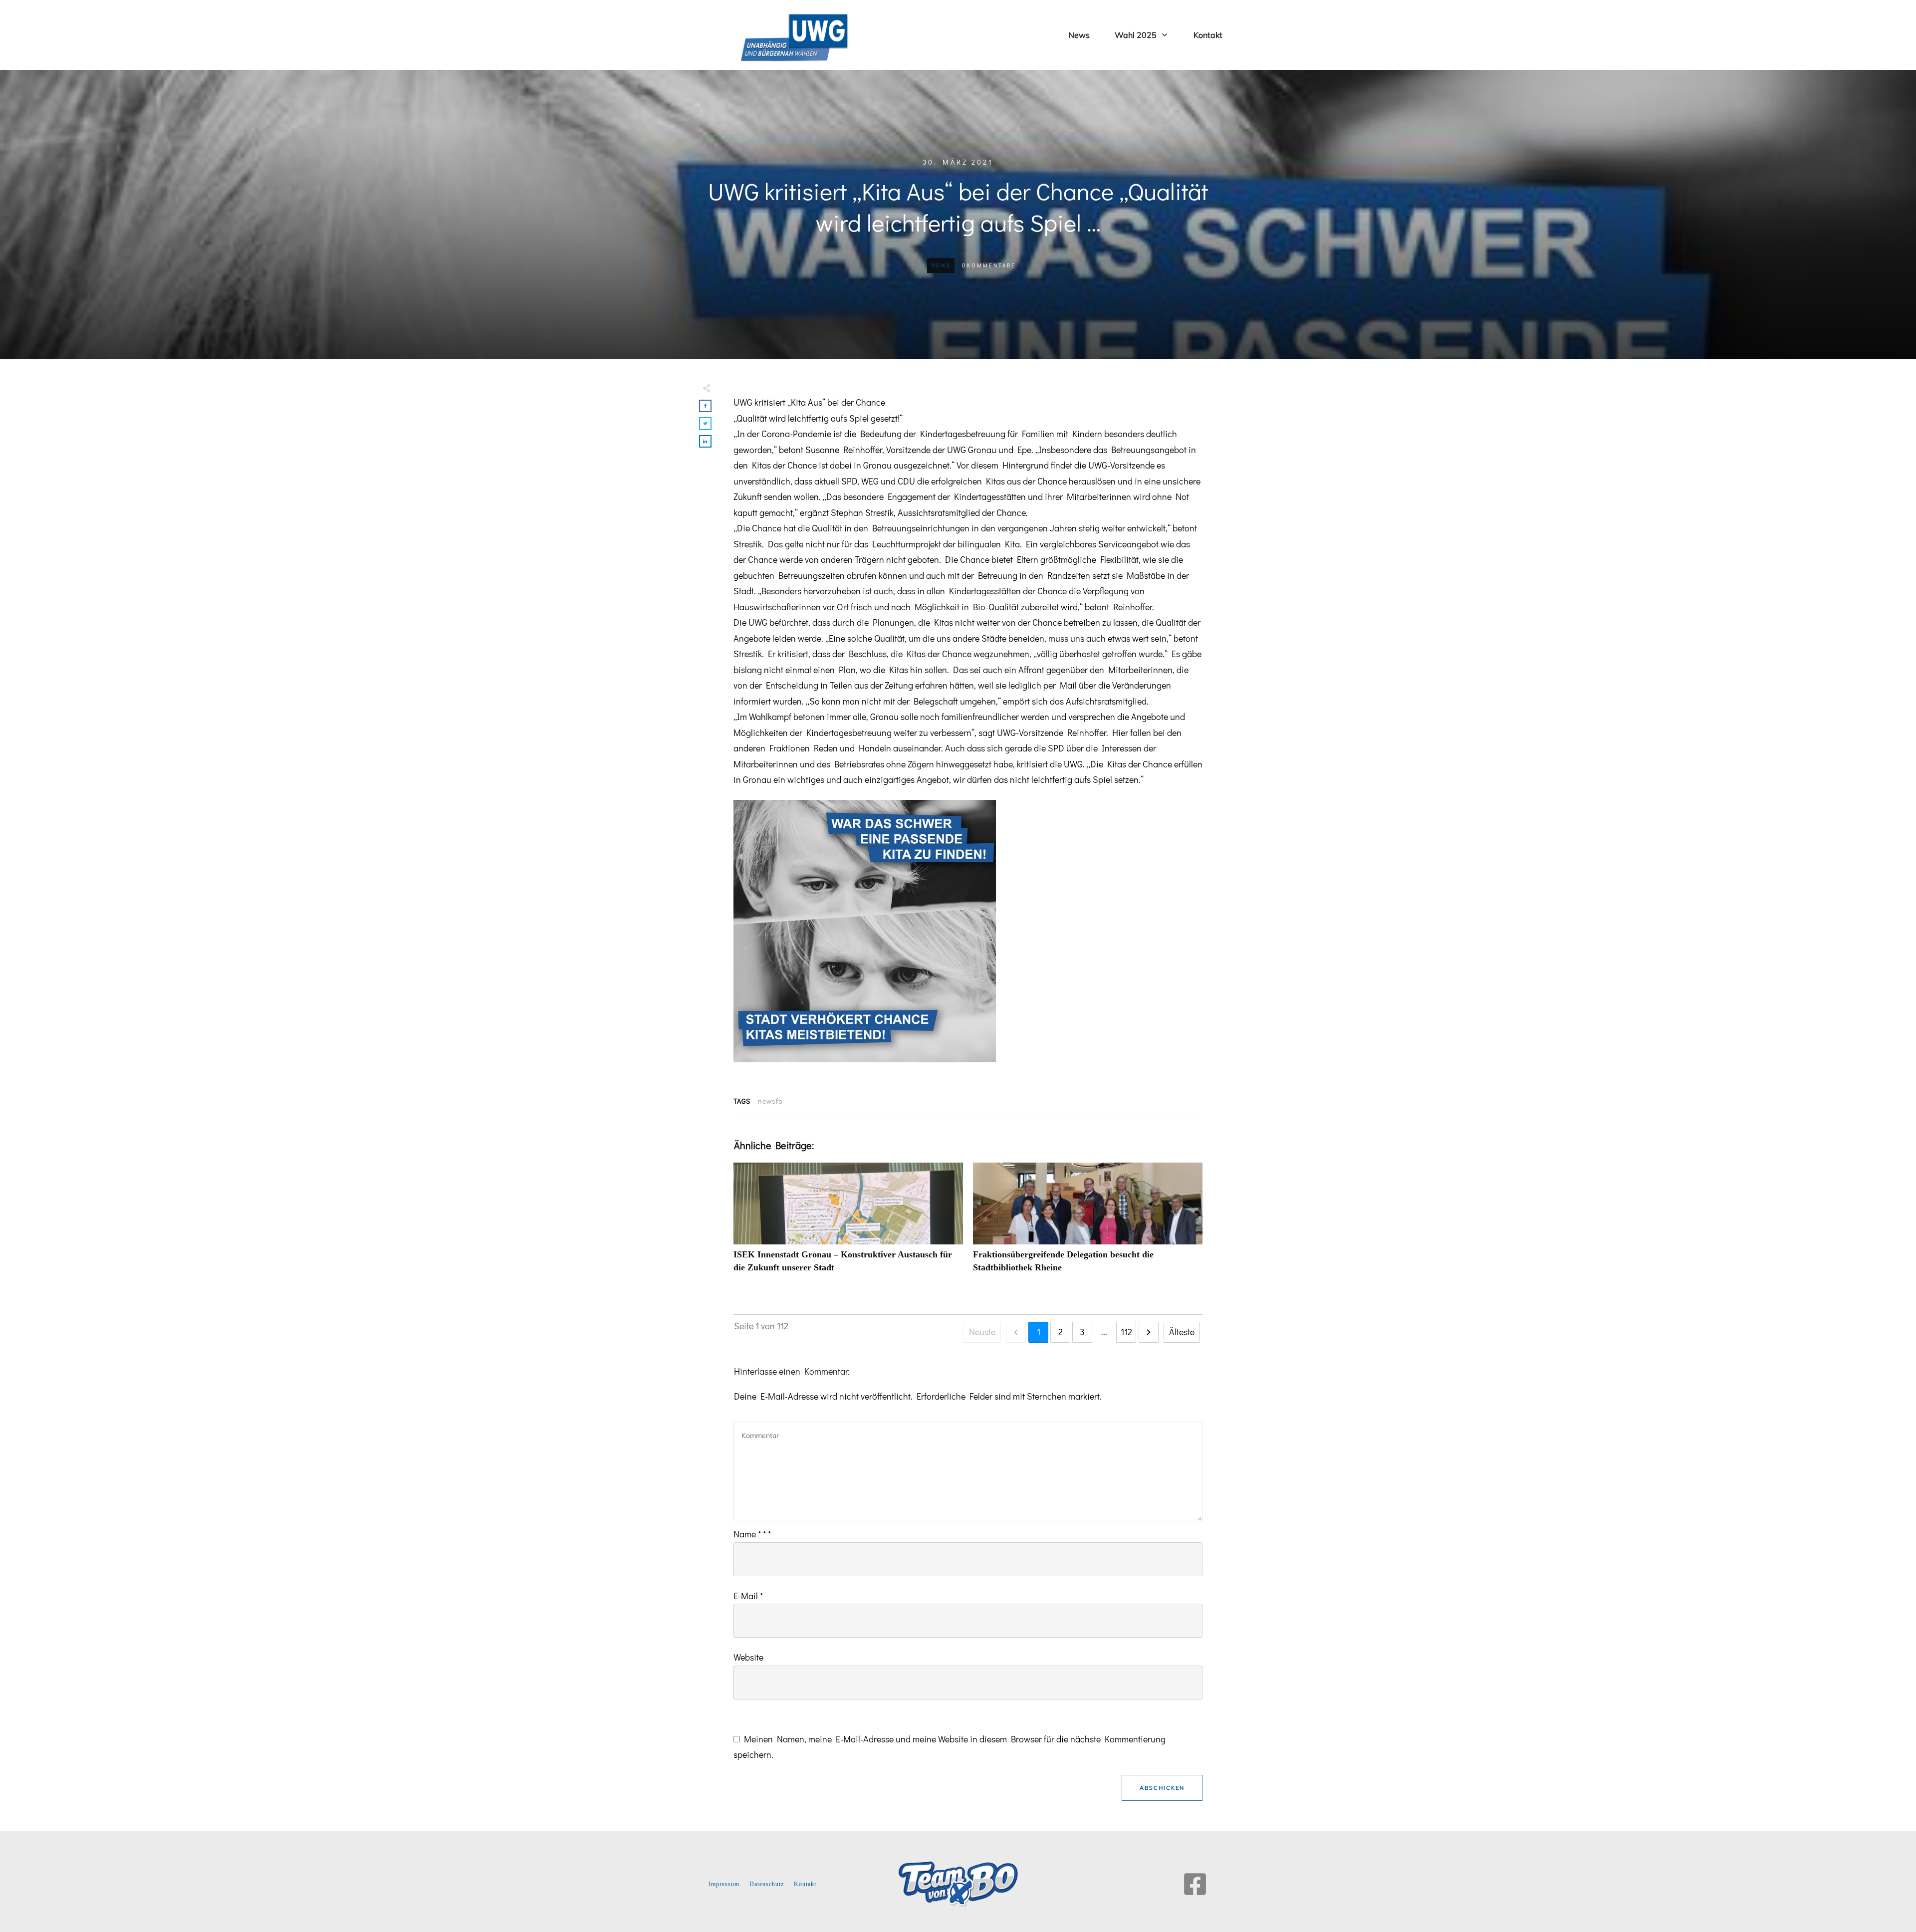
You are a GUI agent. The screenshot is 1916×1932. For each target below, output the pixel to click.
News (941, 265)
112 (1126, 1332)
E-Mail (748, 1596)
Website (748, 1657)
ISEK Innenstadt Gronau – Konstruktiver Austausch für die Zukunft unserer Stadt (848, 1223)
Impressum (724, 1884)
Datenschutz (767, 1884)
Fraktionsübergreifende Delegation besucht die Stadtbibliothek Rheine (1088, 1223)
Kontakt (805, 1884)
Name (752, 1534)
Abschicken (1162, 1788)
